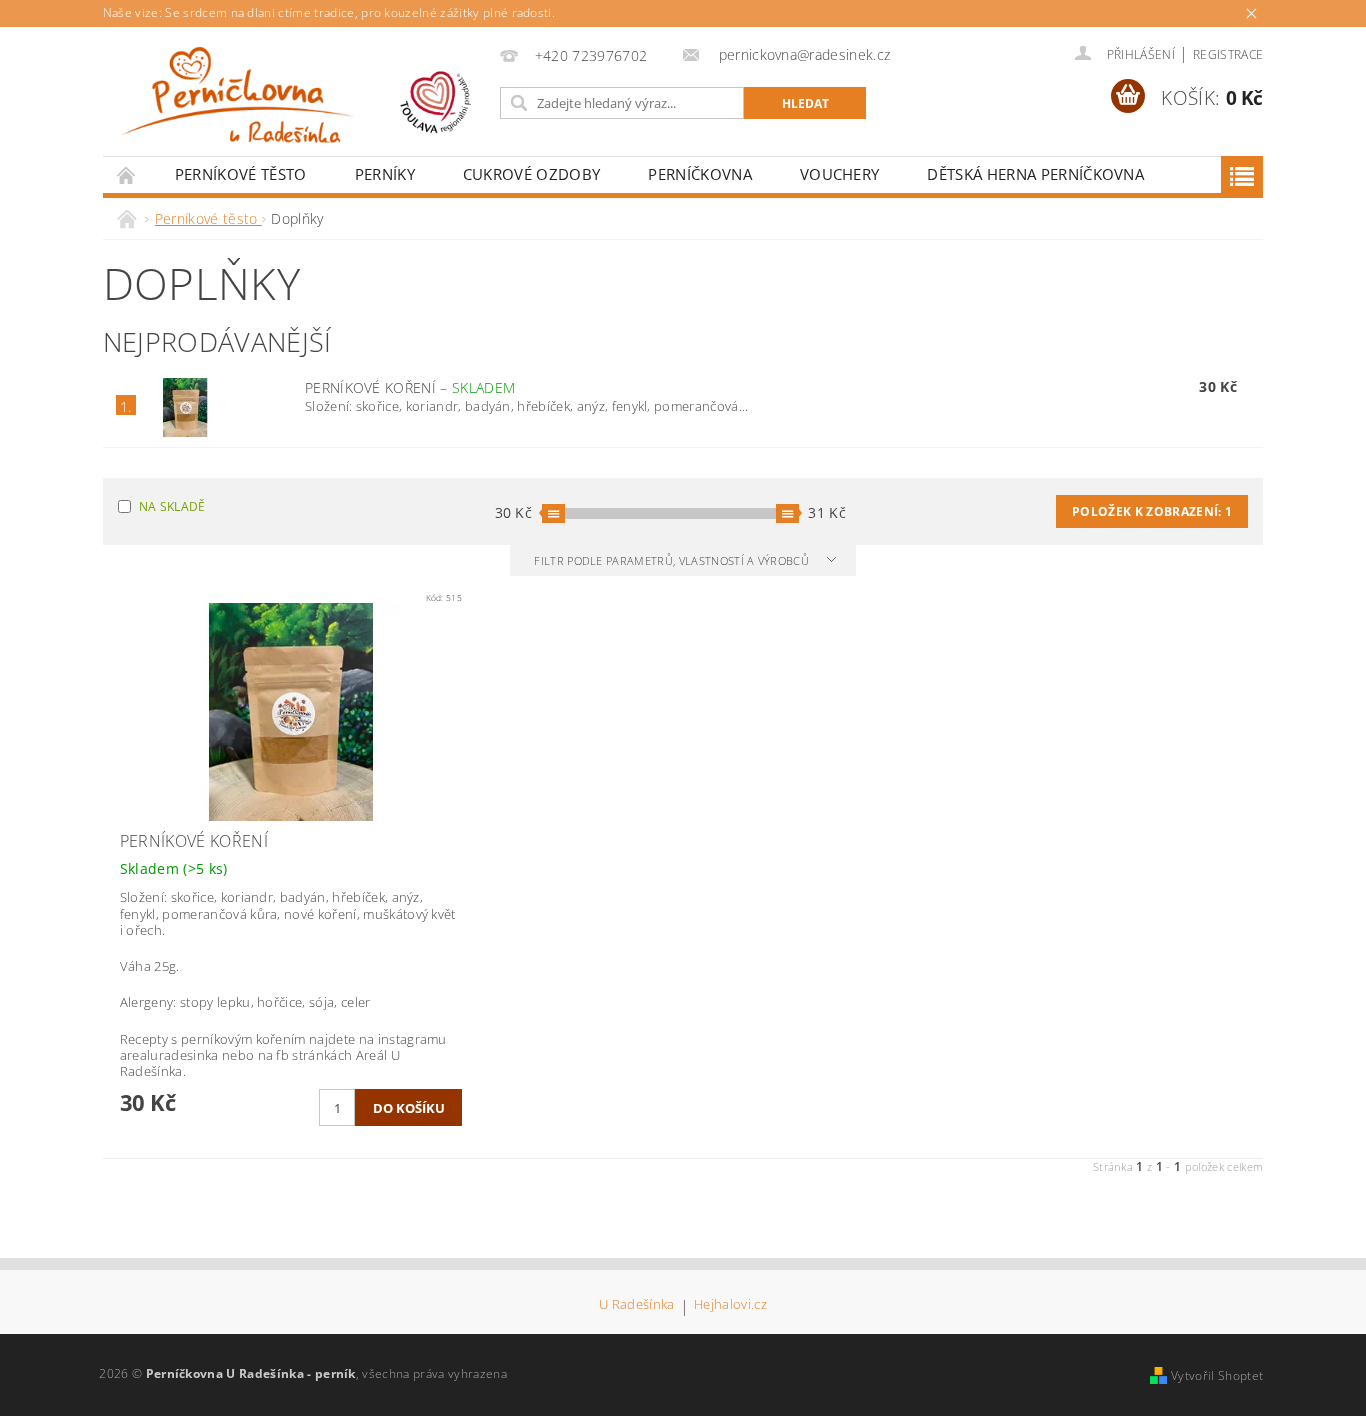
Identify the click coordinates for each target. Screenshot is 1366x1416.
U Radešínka (637, 1305)
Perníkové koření (410, 387)
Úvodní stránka (127, 174)
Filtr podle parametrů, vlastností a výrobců (673, 560)
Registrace (1228, 54)
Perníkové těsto (241, 174)
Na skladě (172, 506)
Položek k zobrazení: (1152, 511)
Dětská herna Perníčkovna (1035, 174)
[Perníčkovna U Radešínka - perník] (298, 101)
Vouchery (840, 174)
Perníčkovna (700, 174)
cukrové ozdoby (531, 174)
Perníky (385, 174)
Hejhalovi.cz (730, 1305)
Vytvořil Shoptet (1217, 1375)
